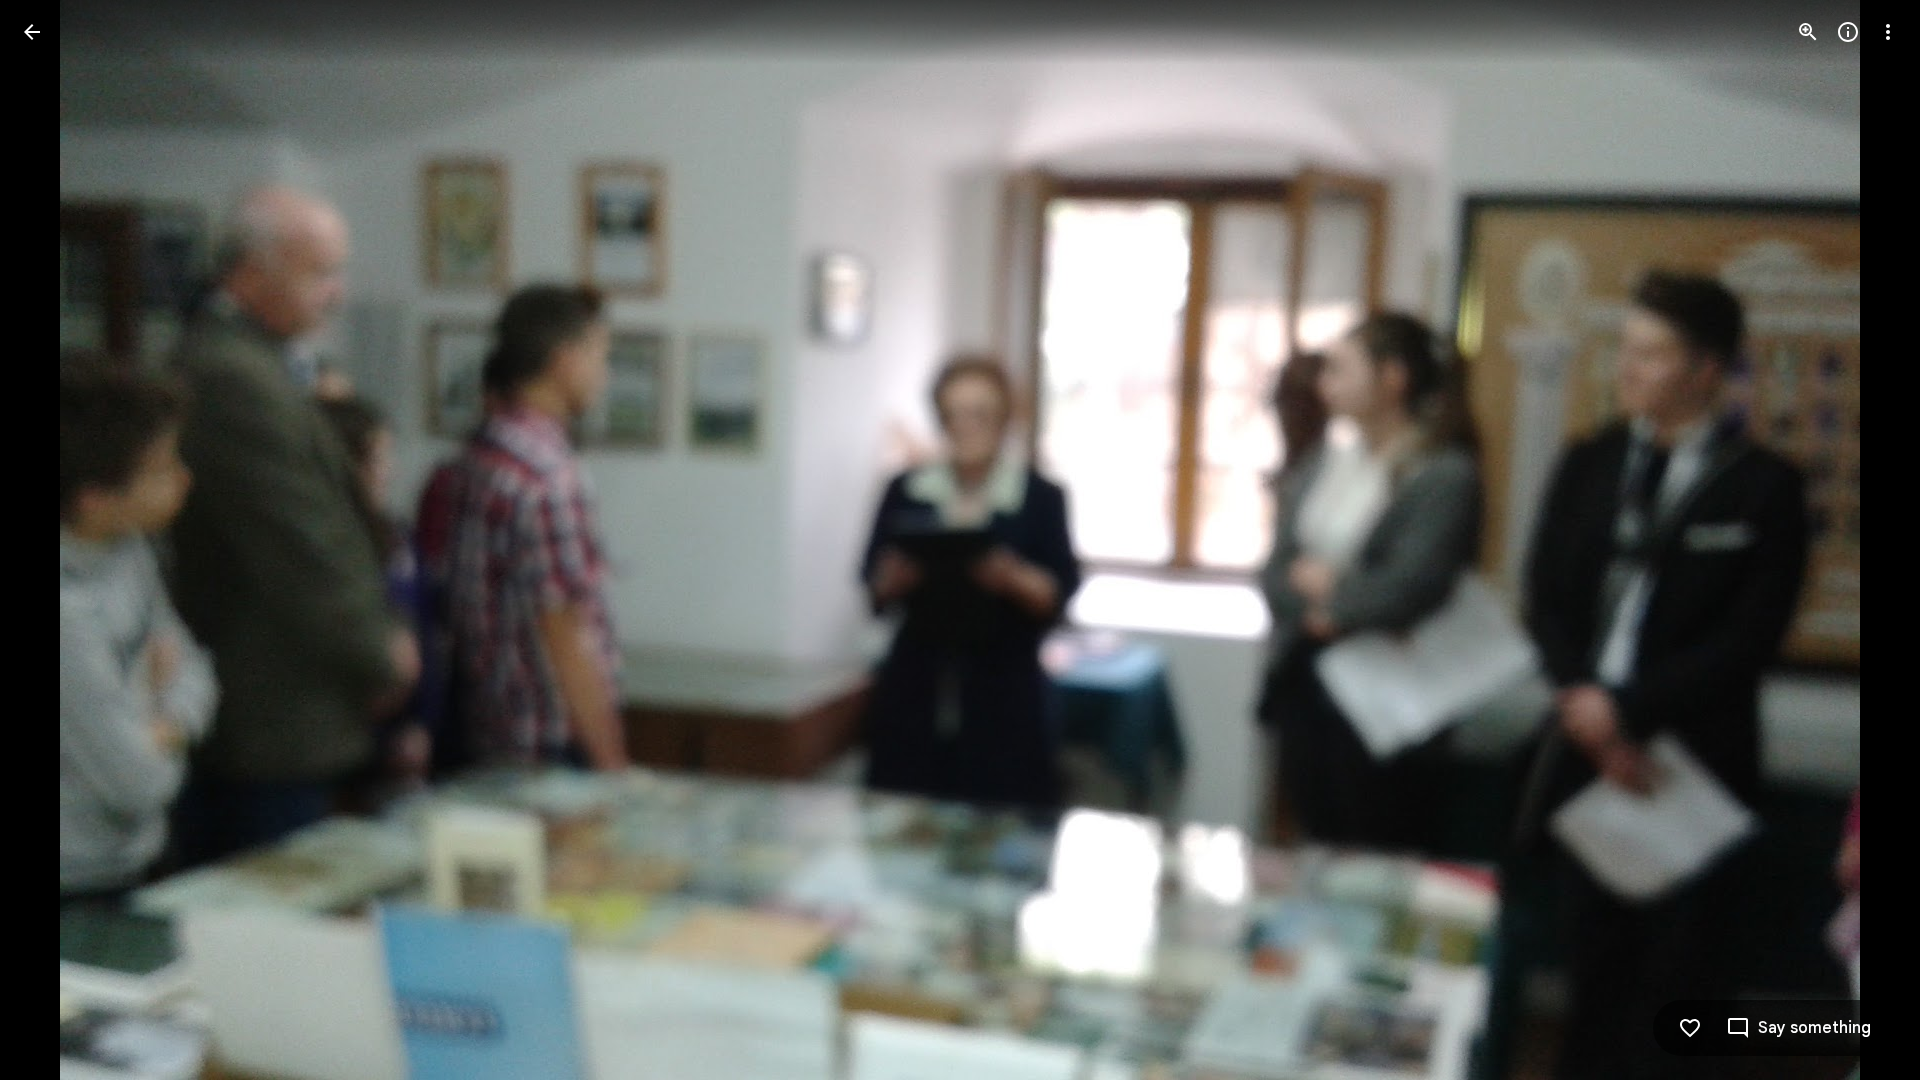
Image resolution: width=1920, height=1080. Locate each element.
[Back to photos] (32, 32)
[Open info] (1848, 32)
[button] (56, 540)
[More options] (1888, 32)
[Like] (1690, 1028)
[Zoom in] (1808, 32)
